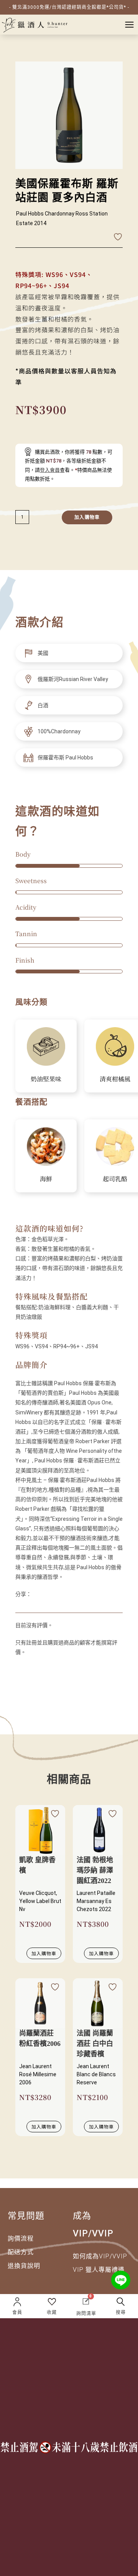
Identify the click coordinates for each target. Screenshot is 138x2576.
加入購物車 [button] (44, 1953)
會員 (17, 2312)
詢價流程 (21, 2239)
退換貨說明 (24, 2266)
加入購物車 (87, 517)
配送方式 (21, 2252)
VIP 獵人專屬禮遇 (99, 2270)
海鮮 (46, 1179)
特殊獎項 (31, 1335)
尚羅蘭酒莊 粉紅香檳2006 (40, 2038)
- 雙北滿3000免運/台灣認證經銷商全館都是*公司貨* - (69, 7)
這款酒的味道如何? (49, 1228)
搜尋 (121, 2312)
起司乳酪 (115, 1179)
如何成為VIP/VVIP (100, 2256)
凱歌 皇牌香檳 (37, 1865)
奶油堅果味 (46, 1079)
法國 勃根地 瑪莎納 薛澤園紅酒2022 (95, 1870)
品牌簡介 (31, 1365)
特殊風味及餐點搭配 (52, 1296)
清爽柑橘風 (115, 1079)
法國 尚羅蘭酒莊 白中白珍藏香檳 (95, 2044)
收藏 (52, 2312)
